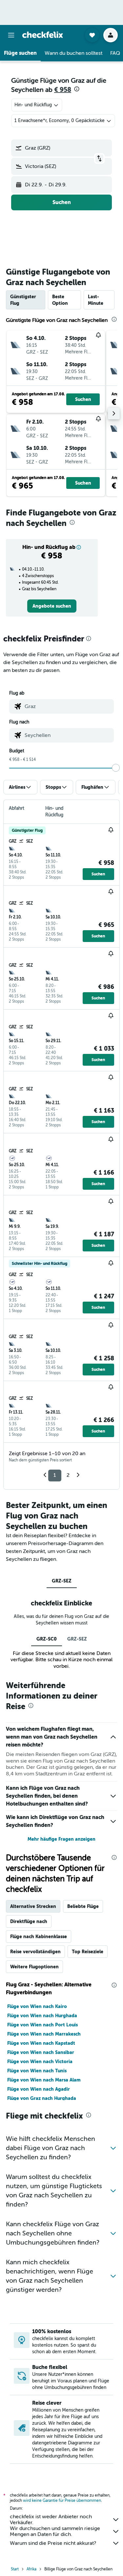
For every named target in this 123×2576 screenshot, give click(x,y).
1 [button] (55, 1475)
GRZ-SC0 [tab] (47, 1639)
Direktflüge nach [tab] (29, 1921)
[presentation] (77, 89)
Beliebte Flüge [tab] (83, 1906)
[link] (52, 606)
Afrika (31, 2569)
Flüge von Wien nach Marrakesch (44, 2034)
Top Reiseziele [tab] (88, 1952)
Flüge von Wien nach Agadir (39, 2089)
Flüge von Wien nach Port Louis (42, 2025)
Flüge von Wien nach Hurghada (42, 2016)
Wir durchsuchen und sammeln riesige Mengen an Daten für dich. (55, 2531)
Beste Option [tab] (60, 300)
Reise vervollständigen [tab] (35, 1952)
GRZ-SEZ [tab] (62, 1581)
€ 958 (63, 90)
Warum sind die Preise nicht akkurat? (53, 2543)
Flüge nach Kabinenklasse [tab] (39, 1937)
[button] (11, 35)
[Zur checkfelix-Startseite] (43, 35)
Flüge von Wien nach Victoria (40, 2062)
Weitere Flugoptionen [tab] (34, 1967)
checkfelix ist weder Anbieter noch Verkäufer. (51, 2520)
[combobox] (68, 706)
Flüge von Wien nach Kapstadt (41, 2043)
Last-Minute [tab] (96, 300)
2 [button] (68, 1475)
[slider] (116, 768)
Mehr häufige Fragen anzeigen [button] (61, 1839)
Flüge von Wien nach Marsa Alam (44, 2080)
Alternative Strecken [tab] (33, 1906)
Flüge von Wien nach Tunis (37, 2071)
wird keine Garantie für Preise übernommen (62, 2501)
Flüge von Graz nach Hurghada (42, 2098)
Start (15, 2569)
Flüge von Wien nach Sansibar (41, 2052)
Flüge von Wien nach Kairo (37, 2006)
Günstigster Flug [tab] (23, 300)
